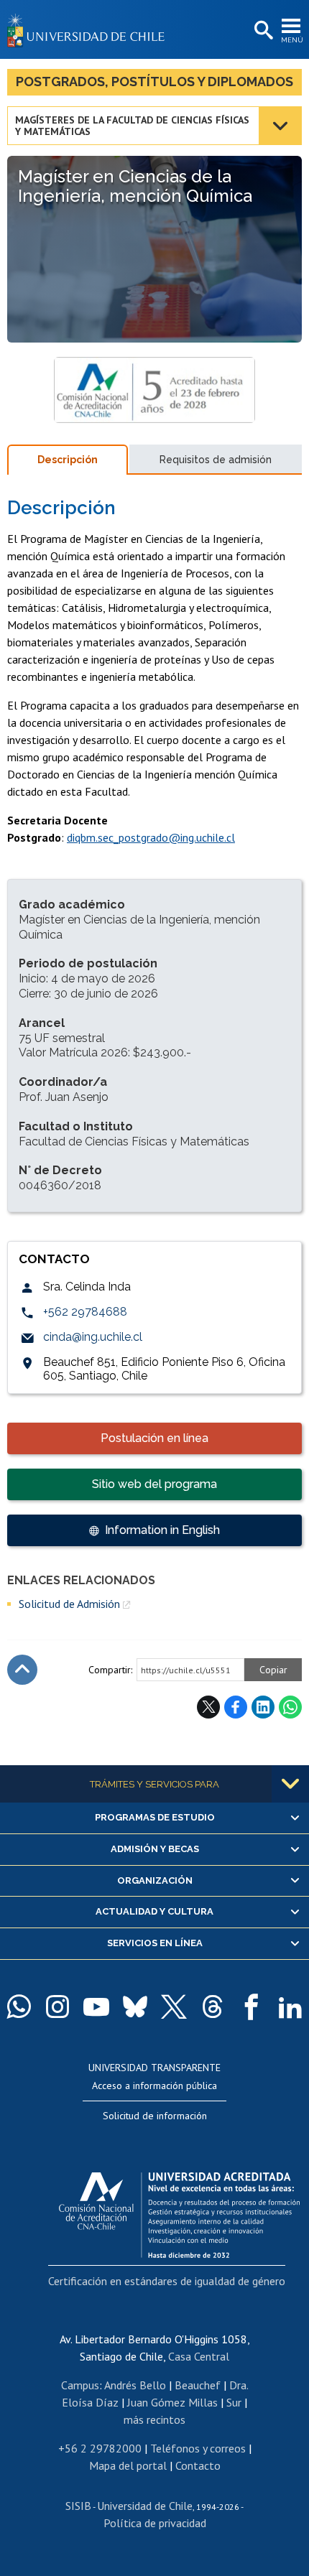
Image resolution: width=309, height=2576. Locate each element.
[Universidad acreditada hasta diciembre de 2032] (179, 2211)
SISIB (78, 2506)
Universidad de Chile (145, 2506)
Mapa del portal (128, 2465)
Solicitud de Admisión (69, 1604)
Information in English (162, 1530)
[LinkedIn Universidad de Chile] (290, 2007)
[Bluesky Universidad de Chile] (135, 2007)
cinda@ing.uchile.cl (93, 1337)
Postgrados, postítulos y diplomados (154, 82)
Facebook (236, 1707)
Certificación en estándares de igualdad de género (167, 2281)
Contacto (198, 2465)
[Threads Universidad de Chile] (213, 2007)
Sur (234, 2402)
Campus (80, 2385)
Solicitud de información (155, 2116)
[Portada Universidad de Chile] (90, 29)
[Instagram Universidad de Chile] (57, 2007)
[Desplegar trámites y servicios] (290, 1784)
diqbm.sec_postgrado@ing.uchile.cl (151, 837)
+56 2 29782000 (100, 2448)
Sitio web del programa (154, 1484)
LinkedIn (263, 1707)
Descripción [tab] (68, 460)
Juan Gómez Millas (172, 2402)
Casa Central (199, 2356)
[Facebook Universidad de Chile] (252, 2007)
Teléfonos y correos (198, 2448)
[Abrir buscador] (262, 31)
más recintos (154, 2419)
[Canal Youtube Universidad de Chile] (96, 2007)
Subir (22, 1670)
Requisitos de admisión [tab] (216, 460)
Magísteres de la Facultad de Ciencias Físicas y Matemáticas (132, 126)
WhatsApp (290, 1707)
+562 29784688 (85, 1312)
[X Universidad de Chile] (174, 2007)
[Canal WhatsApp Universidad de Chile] (19, 2007)
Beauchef (198, 2385)
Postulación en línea (154, 1438)
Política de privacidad (155, 2523)
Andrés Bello (135, 2385)
